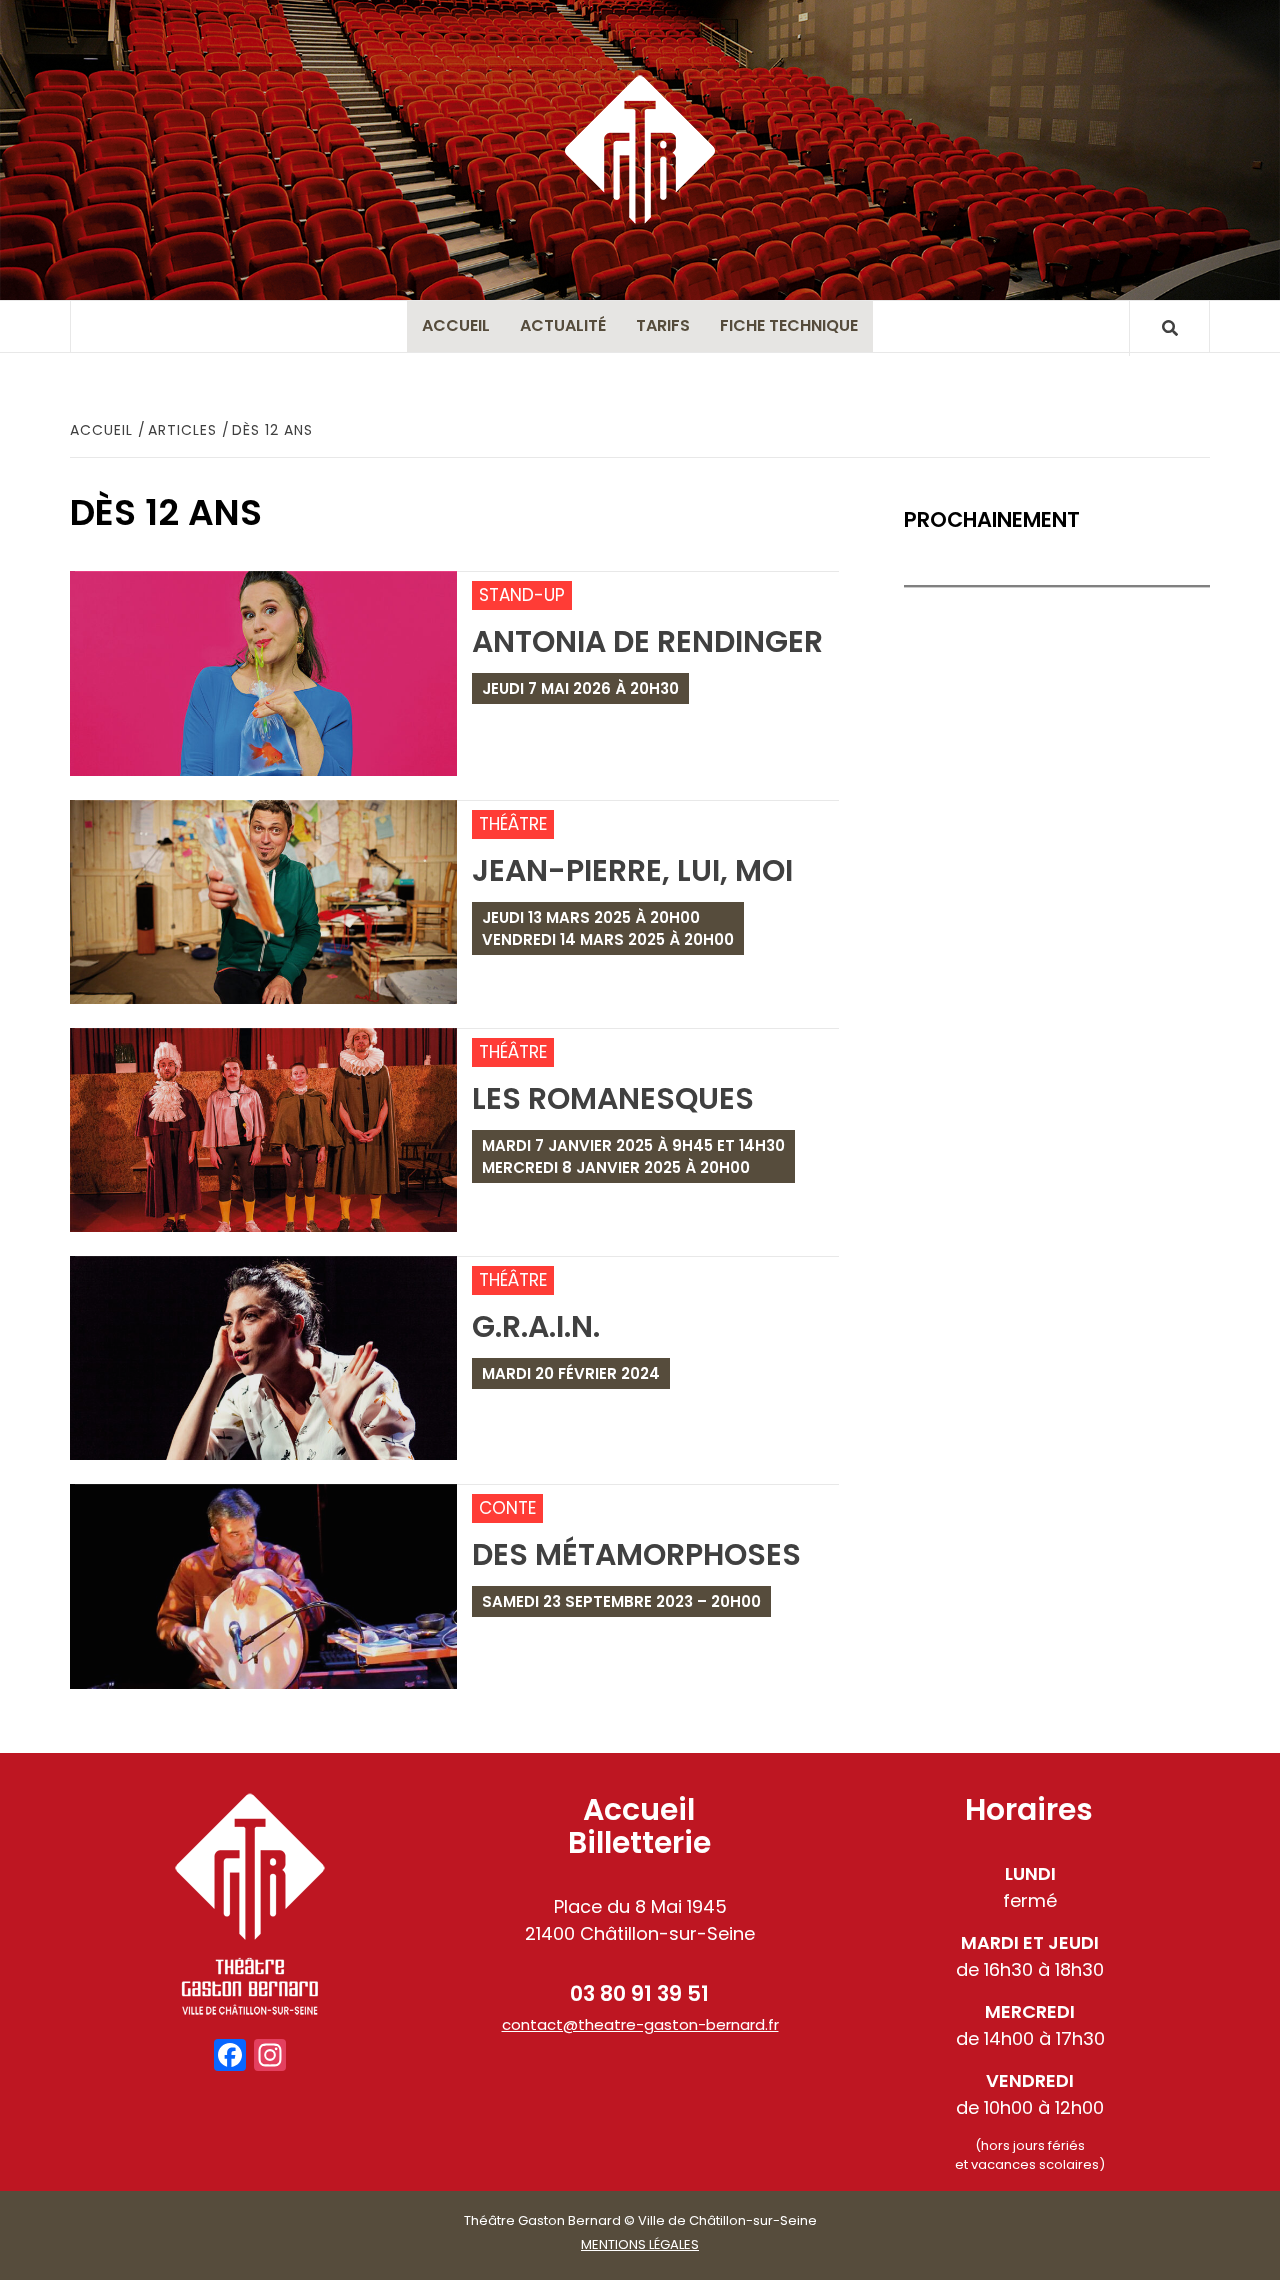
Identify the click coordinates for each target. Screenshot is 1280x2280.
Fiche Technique (789, 325)
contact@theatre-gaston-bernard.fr (640, 2024)
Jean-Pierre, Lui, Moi (632, 870)
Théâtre (513, 824)
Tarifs (663, 325)
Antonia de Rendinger (647, 641)
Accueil (456, 325)
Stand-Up (522, 595)
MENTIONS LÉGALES (640, 2244)
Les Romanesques (613, 1098)
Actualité (563, 325)
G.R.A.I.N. (536, 1326)
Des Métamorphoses (636, 1554)
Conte (507, 1508)
